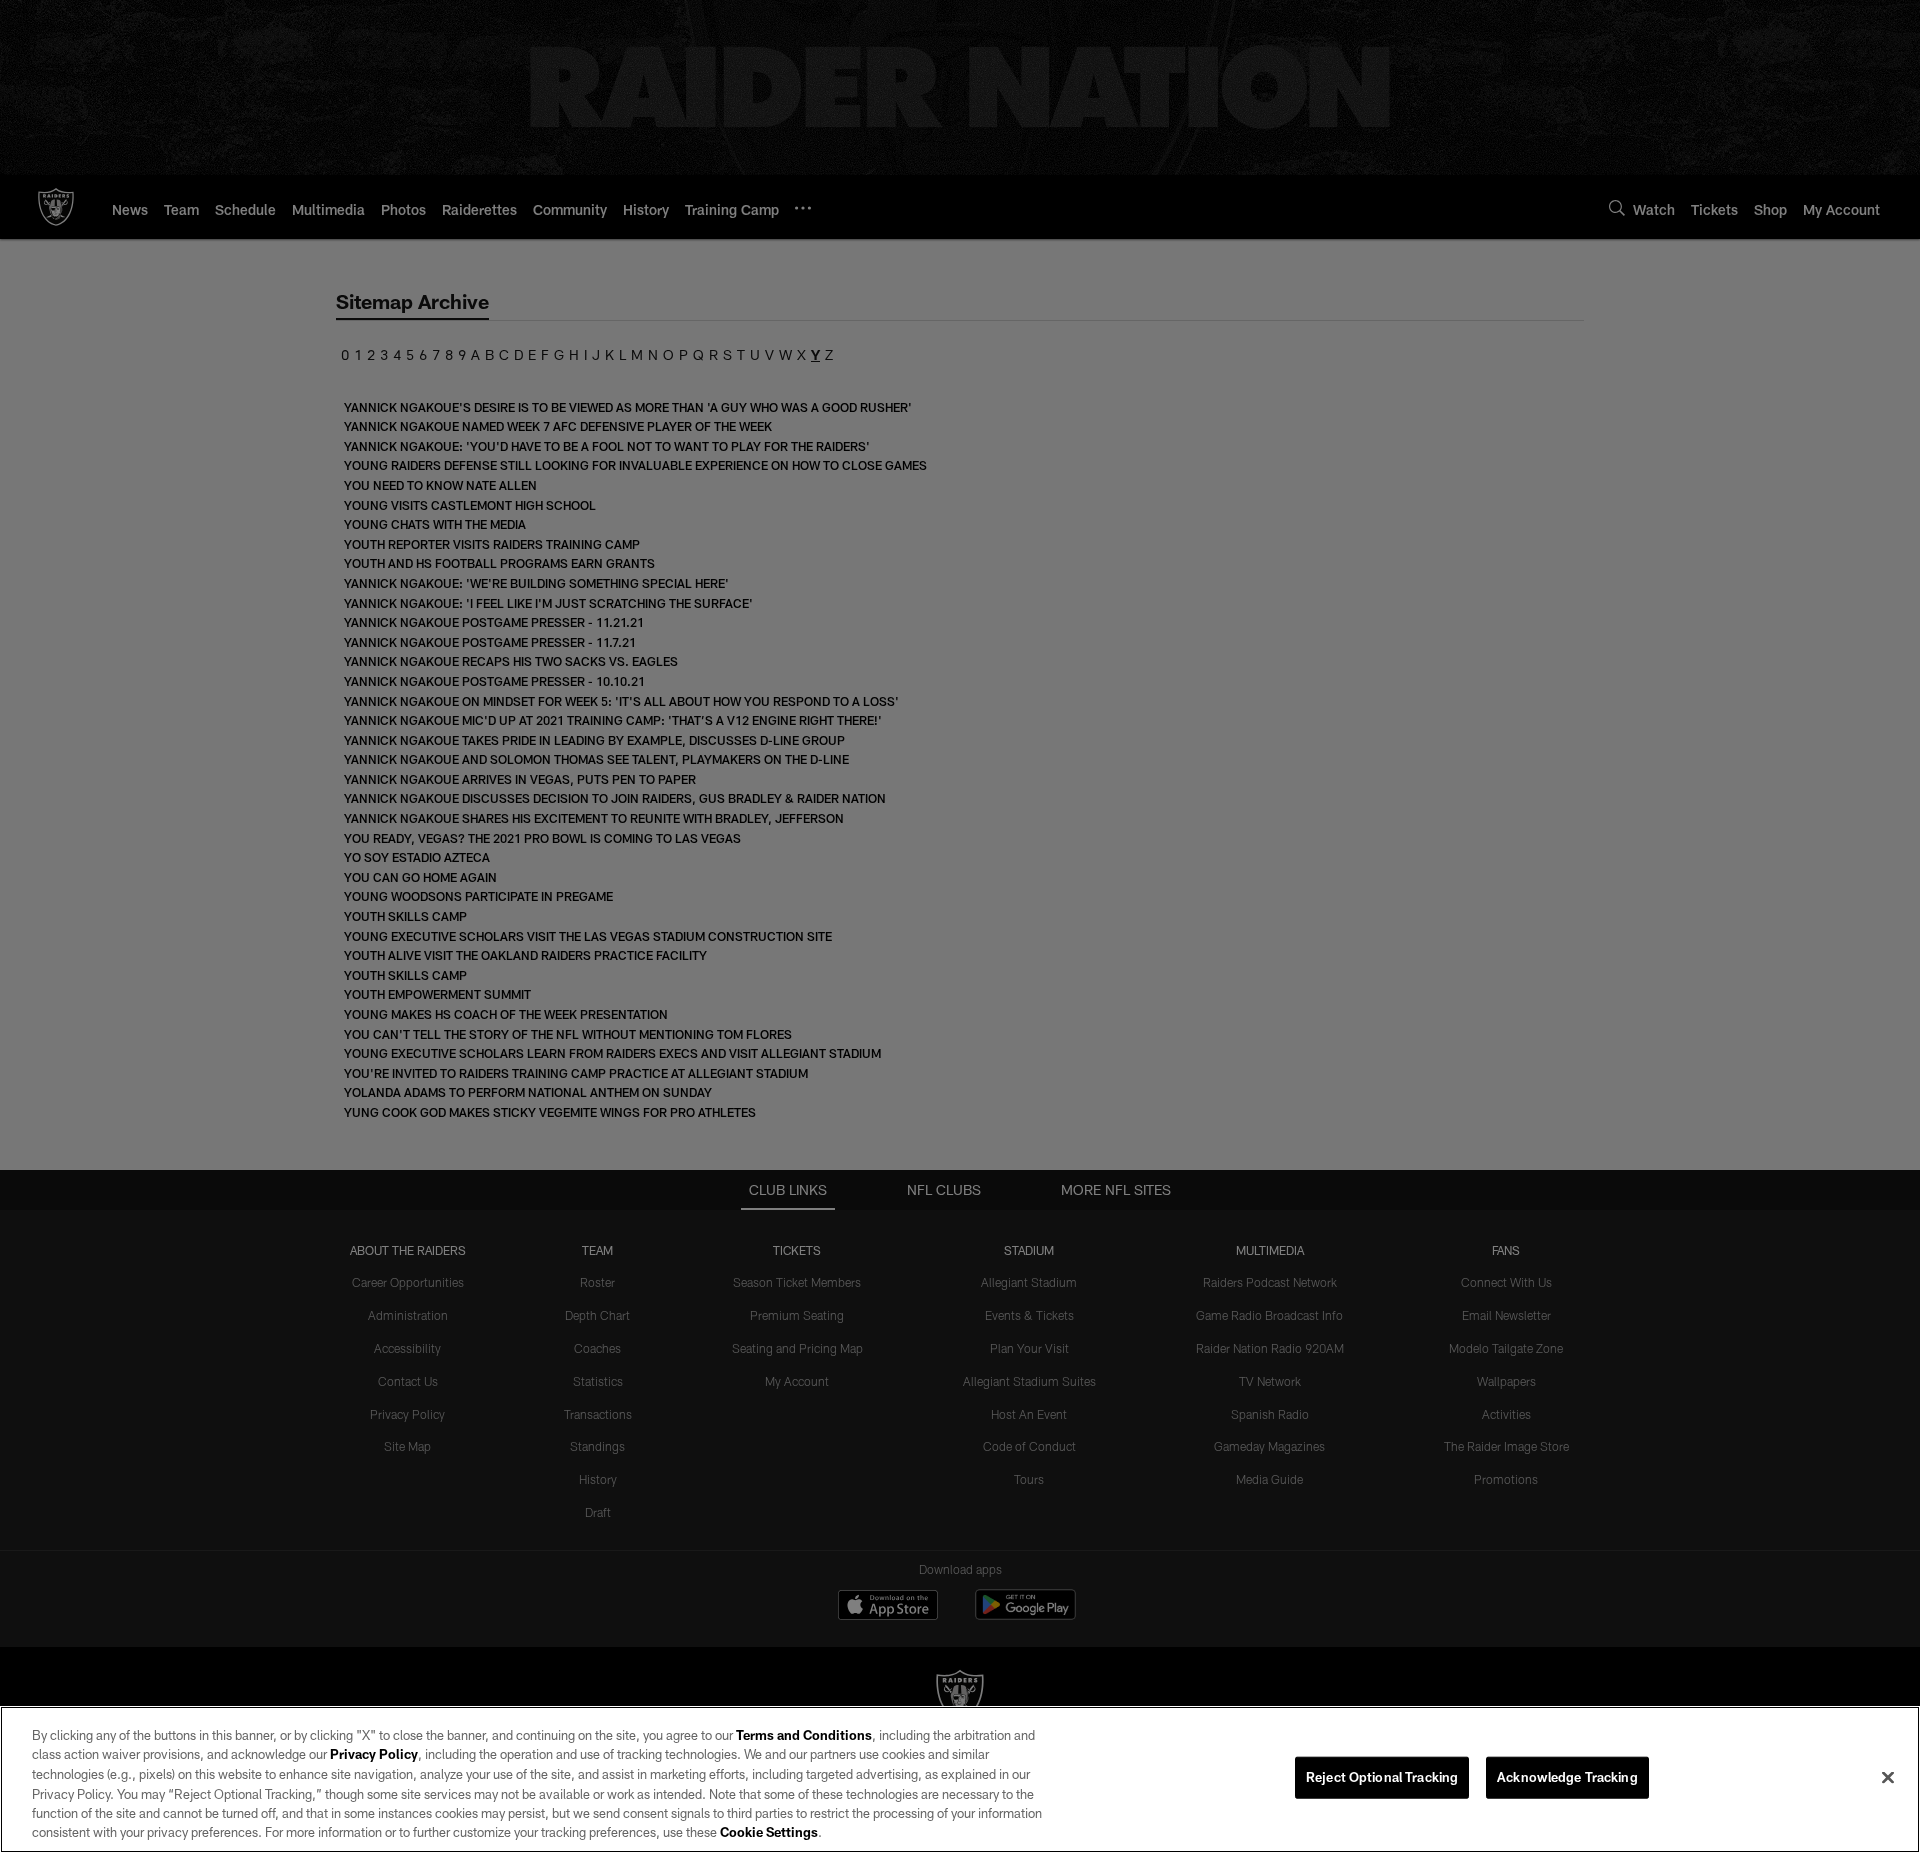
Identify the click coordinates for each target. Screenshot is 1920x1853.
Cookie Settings (769, 1832)
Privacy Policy (374, 1754)
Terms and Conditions (804, 1735)
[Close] (1888, 1778)
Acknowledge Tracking (1567, 1777)
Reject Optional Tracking (1382, 1777)
